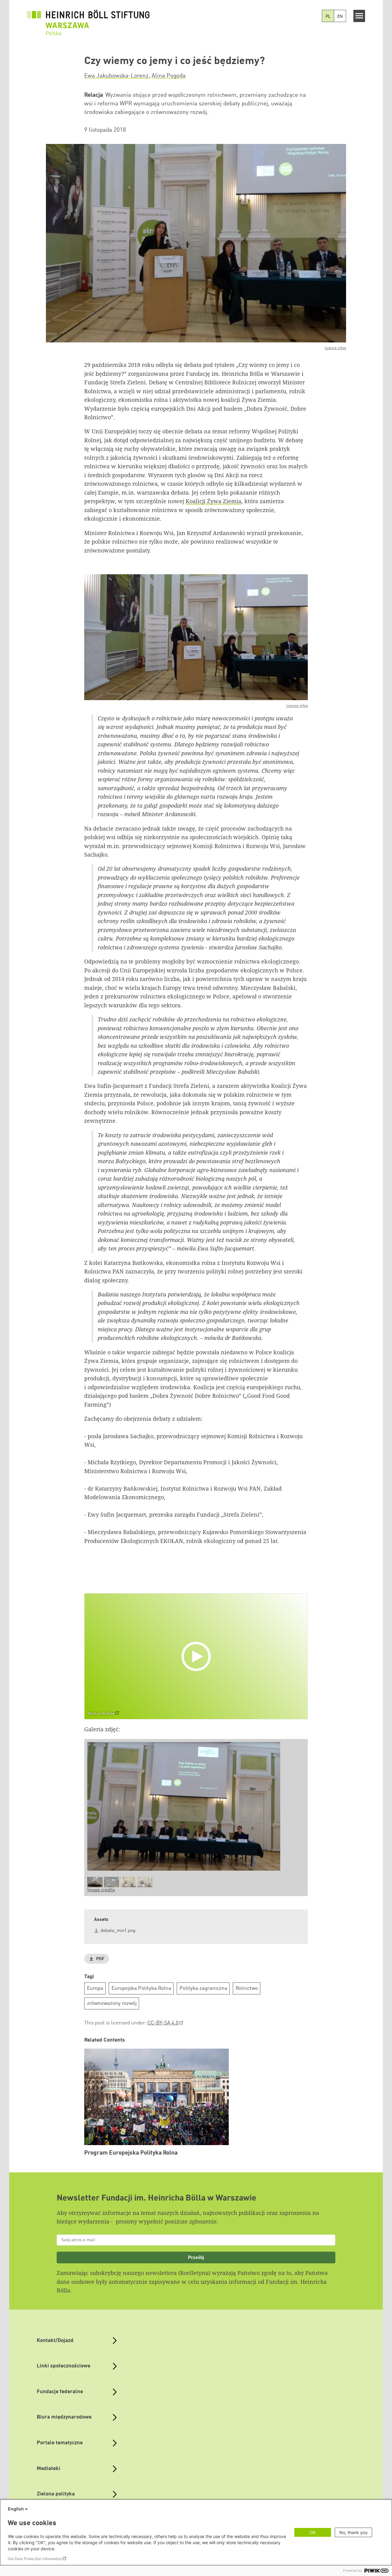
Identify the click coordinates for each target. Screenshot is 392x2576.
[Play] (198, 1656)
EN (340, 17)
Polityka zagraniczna (203, 1988)
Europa (95, 1988)
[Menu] (359, 16)
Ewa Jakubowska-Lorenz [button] (116, 76)
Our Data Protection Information (35, 2559)
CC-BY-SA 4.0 (163, 2023)
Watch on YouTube (101, 1714)
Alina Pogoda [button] (169, 76)
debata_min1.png (118, 1931)
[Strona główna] (88, 19)
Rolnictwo (247, 1988)
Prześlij (196, 2257)
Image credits (101, 1890)
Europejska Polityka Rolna (141, 1988)
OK (313, 2532)
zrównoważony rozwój (112, 2003)
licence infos (335, 348)
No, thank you (353, 2532)
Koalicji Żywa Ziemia (213, 501)
